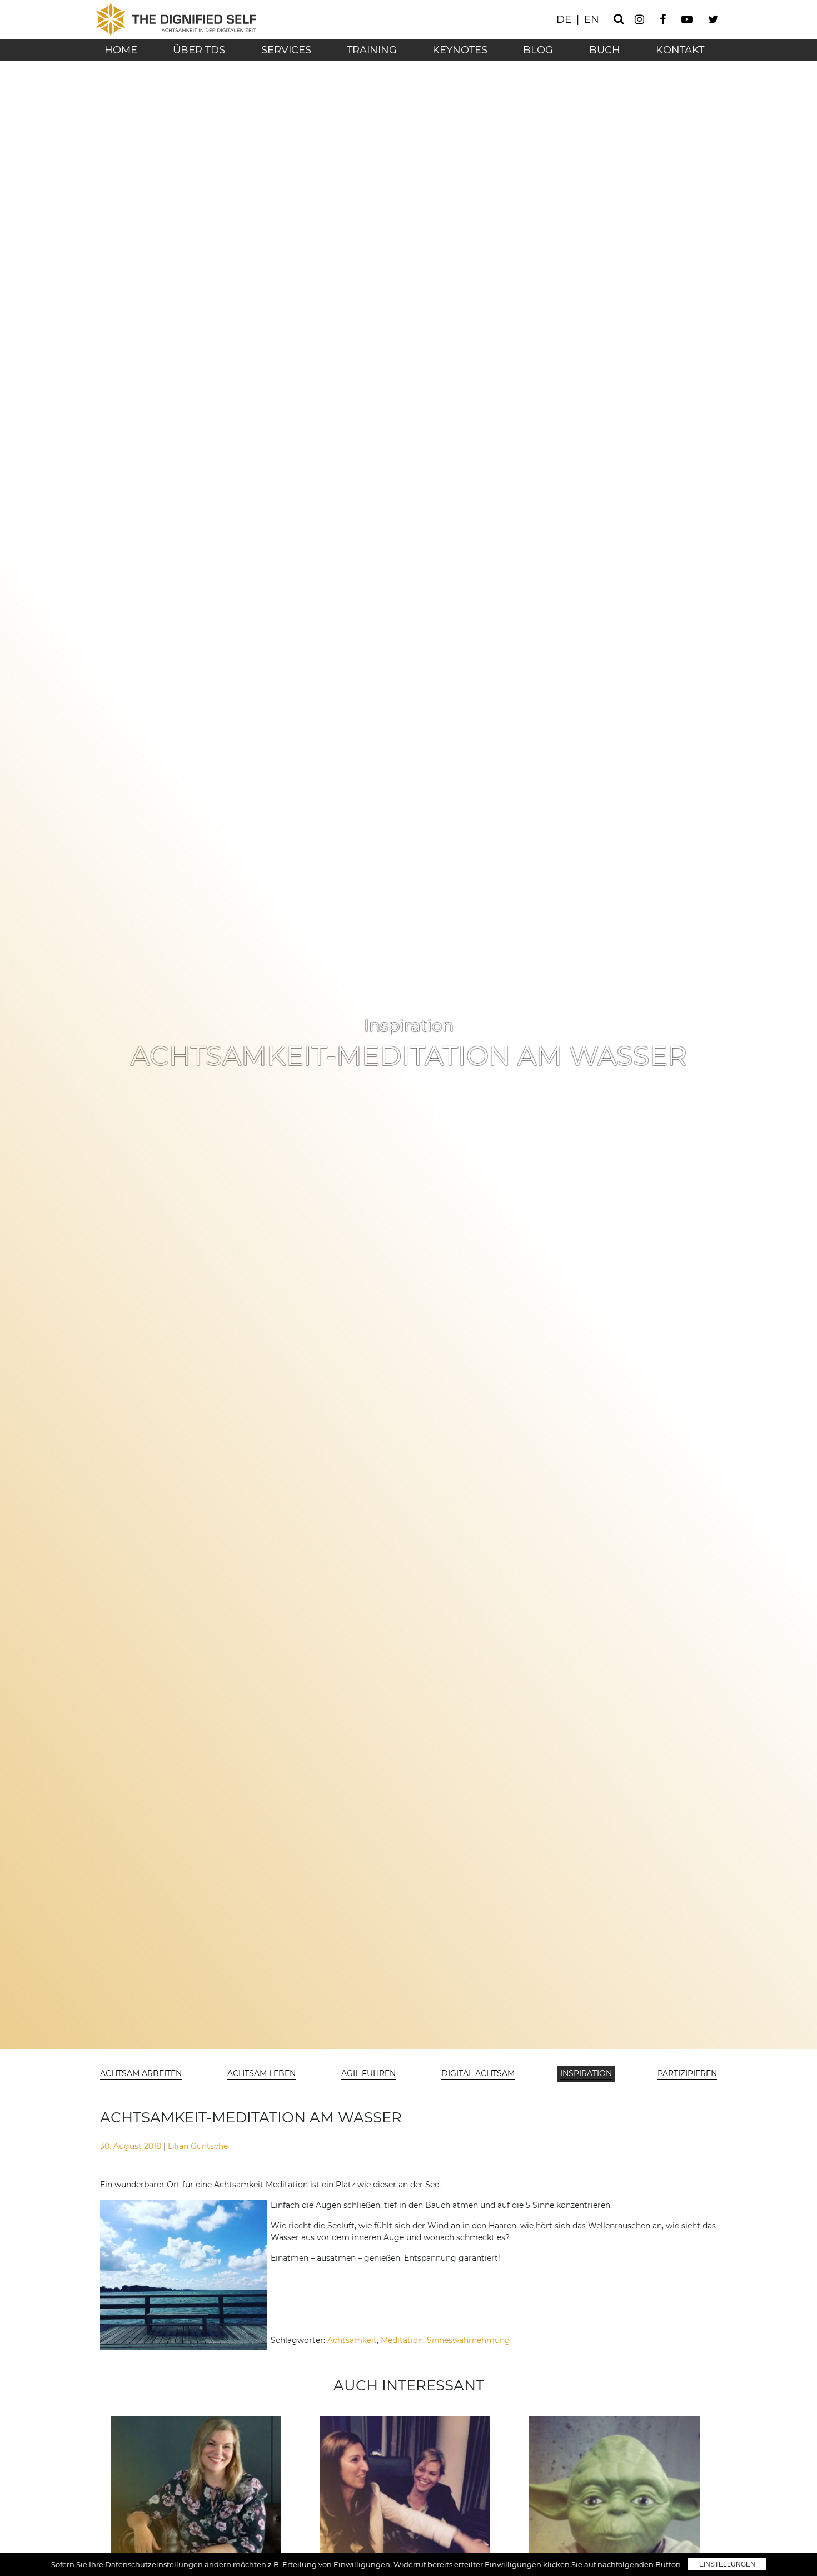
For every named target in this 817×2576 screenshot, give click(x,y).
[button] (142, 2074)
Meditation (402, 2340)
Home (121, 50)
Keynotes (460, 50)
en (592, 19)
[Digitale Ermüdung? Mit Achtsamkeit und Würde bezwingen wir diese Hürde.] (196, 2501)
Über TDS (199, 50)
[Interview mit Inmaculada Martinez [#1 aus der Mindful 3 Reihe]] (405, 2501)
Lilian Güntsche (197, 2146)
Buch (605, 50)
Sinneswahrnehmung (469, 2340)
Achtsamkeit (352, 2340)
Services (286, 50)
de (564, 19)
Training (372, 50)
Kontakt (680, 50)
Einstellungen (727, 2564)
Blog (538, 50)
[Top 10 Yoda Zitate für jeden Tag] (614, 2501)
